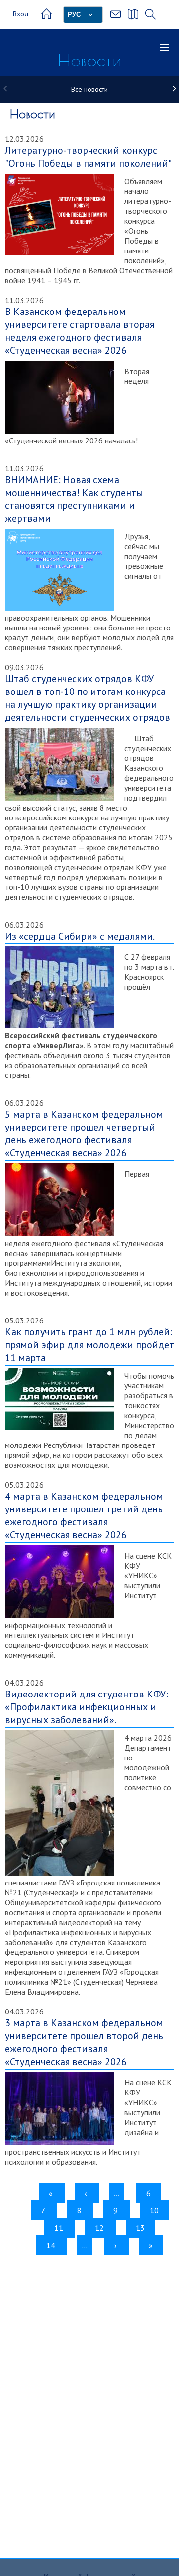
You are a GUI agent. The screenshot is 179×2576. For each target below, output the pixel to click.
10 (157, 2213)
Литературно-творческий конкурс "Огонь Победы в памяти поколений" (88, 157)
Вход (21, 14)
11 (61, 2228)
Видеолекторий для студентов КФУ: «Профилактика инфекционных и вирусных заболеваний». (87, 1707)
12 (102, 2228)
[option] (89, 90)
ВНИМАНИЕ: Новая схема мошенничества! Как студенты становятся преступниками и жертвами (74, 499)
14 (53, 2245)
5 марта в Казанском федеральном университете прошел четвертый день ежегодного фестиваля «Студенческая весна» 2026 (84, 1133)
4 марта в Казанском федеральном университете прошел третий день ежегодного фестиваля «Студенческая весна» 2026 (84, 1515)
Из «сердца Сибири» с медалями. (80, 936)
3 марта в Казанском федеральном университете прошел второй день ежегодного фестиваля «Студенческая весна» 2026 (84, 2042)
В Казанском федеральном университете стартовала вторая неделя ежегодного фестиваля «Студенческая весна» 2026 (80, 331)
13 (143, 2228)
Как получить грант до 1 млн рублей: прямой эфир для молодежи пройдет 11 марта (89, 1345)
